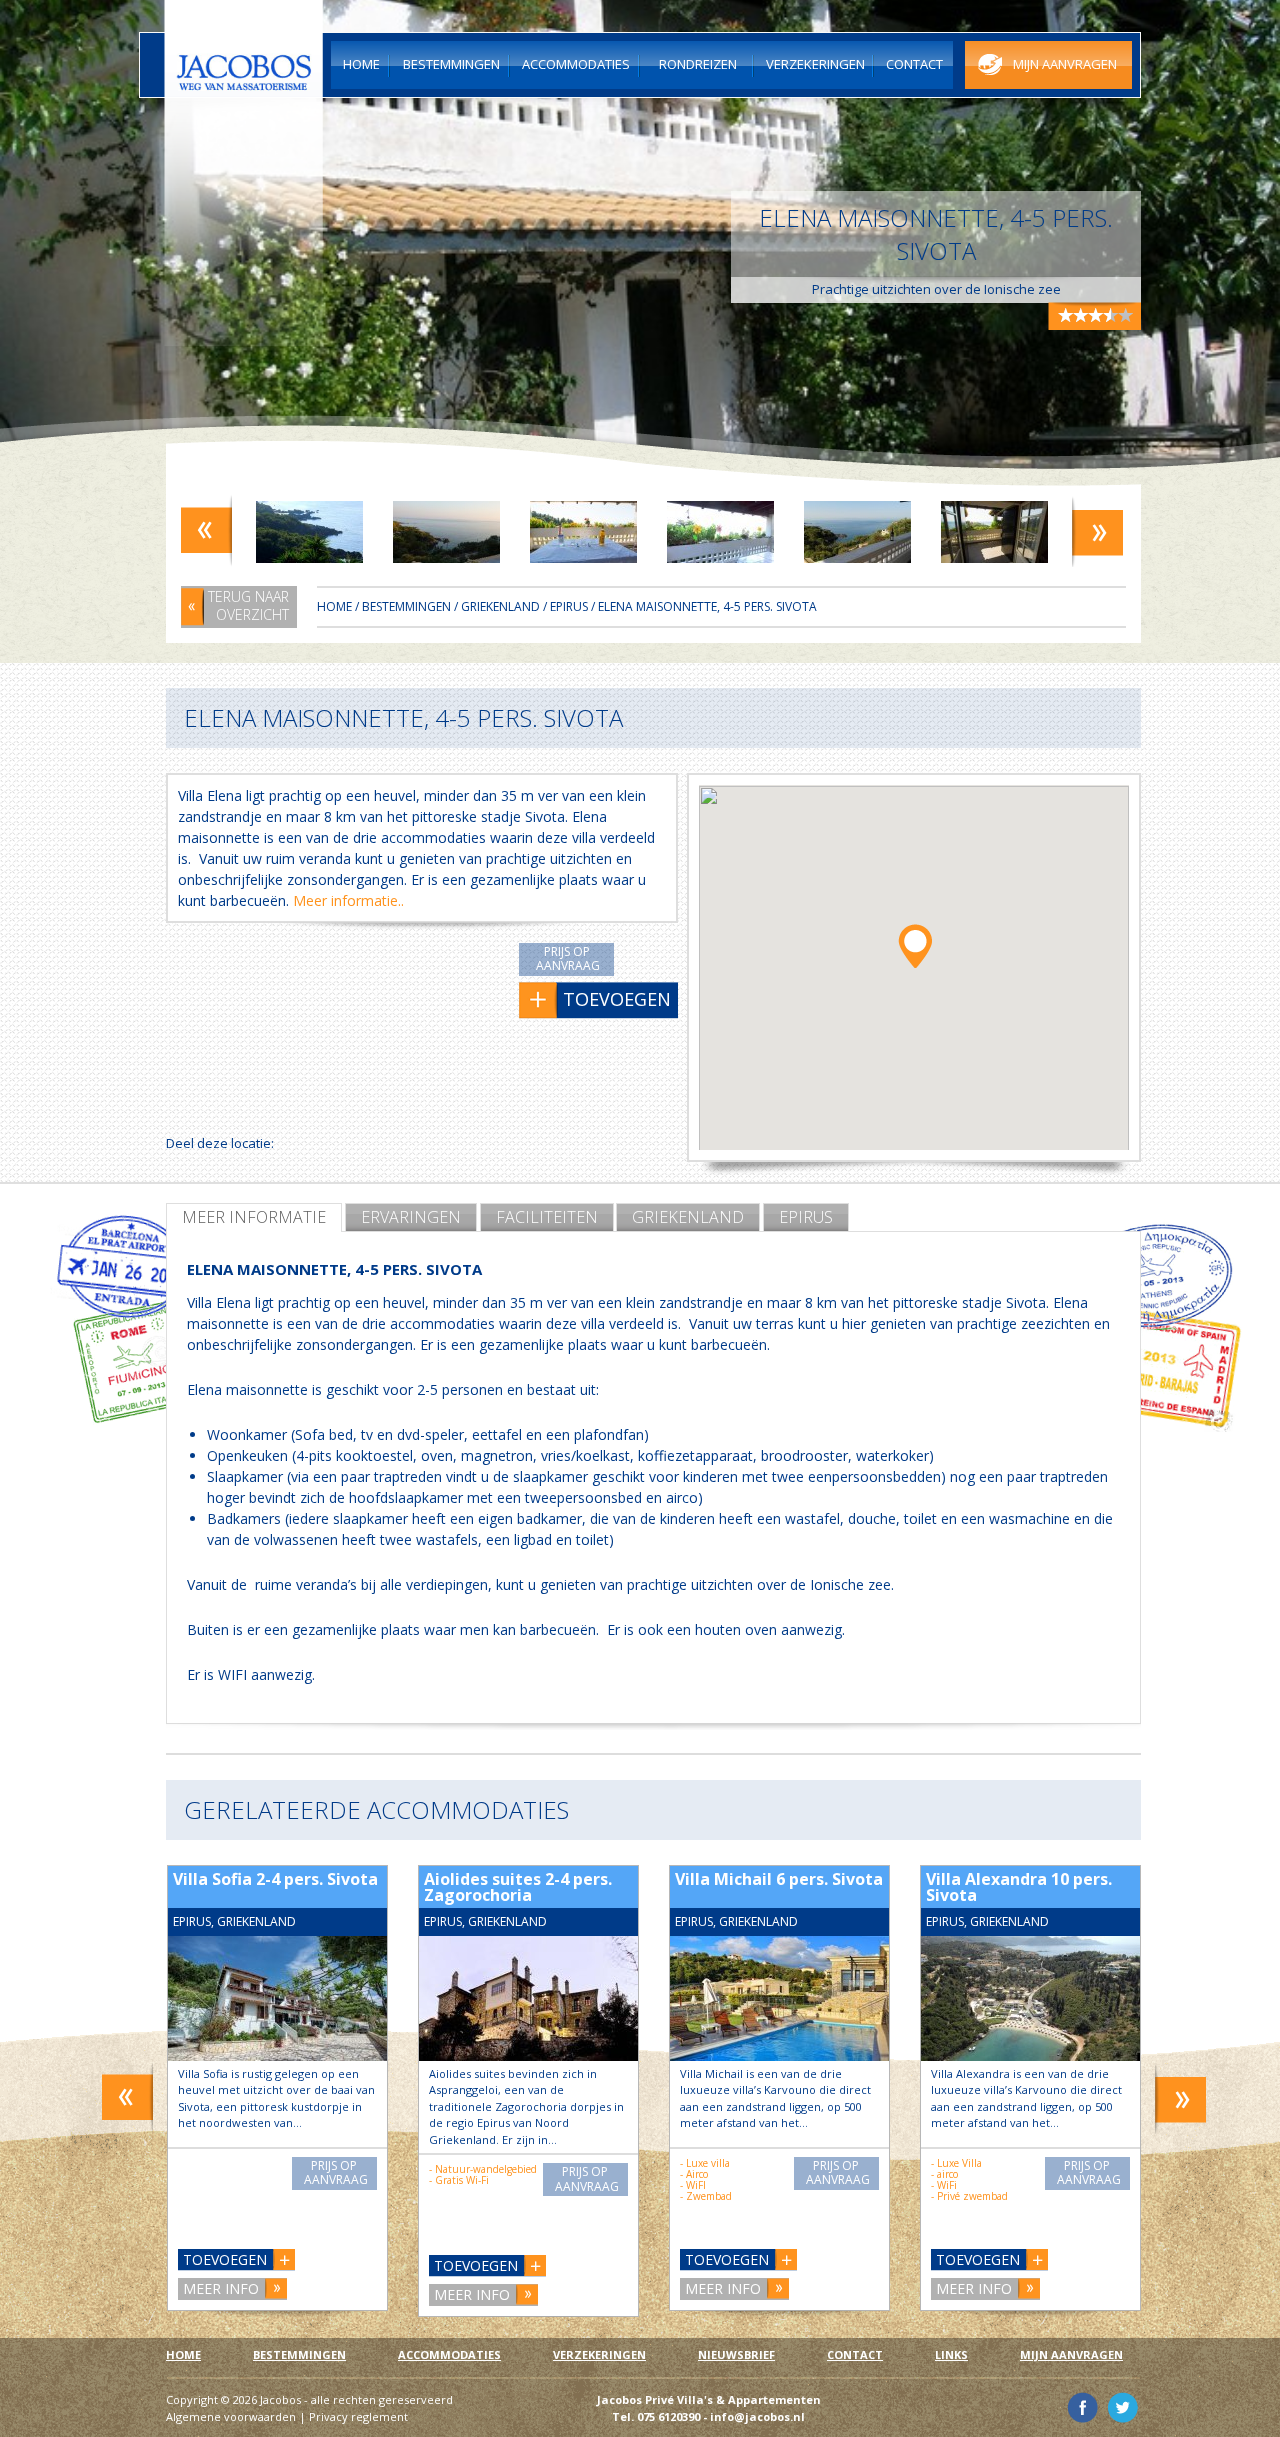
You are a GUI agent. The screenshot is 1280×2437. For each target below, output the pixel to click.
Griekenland (688, 1217)
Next (1097, 530)
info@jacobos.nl (757, 2416)
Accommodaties (449, 2354)
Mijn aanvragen (1071, 2354)
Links (951, 2354)
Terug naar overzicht (248, 605)
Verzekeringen (599, 2354)
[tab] (254, 1217)
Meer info (221, 2288)
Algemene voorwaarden (231, 2416)
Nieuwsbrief (736, 2354)
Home (334, 606)
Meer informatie (254, 1217)
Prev (206, 530)
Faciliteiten (547, 1217)
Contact (855, 2354)
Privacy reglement (358, 2416)
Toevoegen (225, 2259)
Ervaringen (411, 1217)
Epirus (806, 1217)
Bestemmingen (406, 606)
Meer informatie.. (348, 900)
